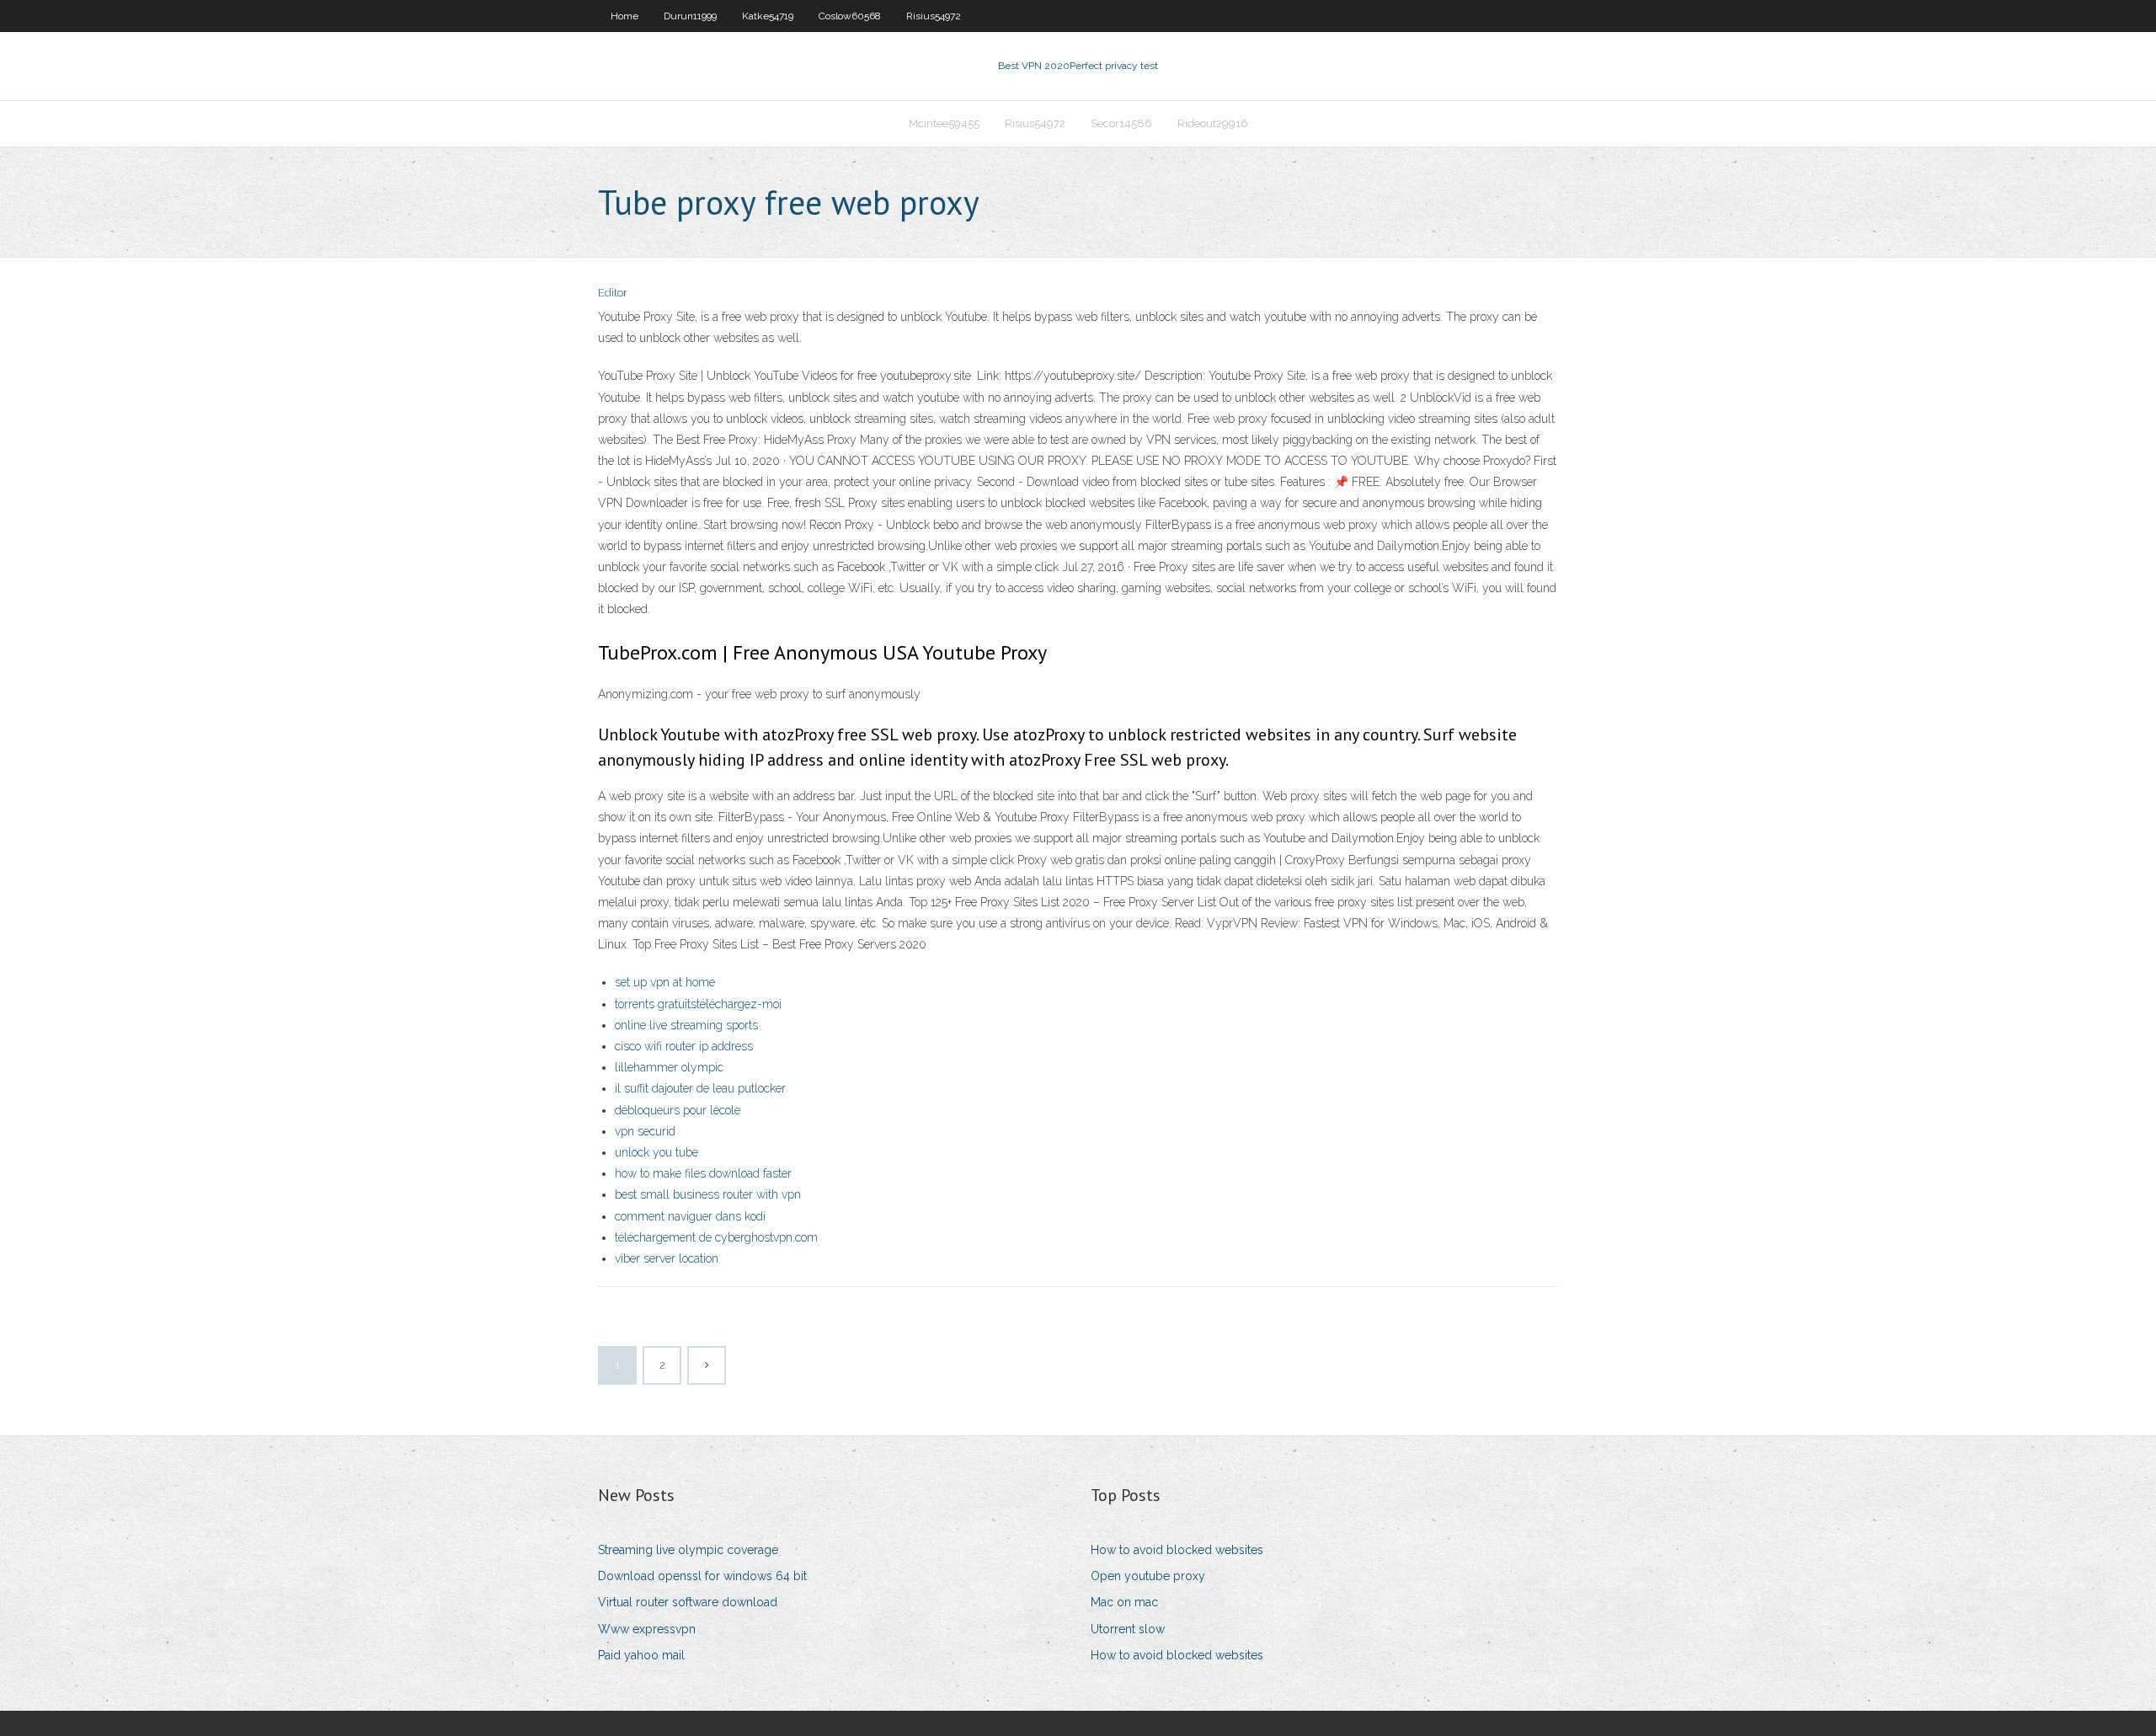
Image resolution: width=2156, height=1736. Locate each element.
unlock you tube (656, 1152)
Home (624, 16)
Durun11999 (690, 16)
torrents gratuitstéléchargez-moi (698, 1004)
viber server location (667, 1258)
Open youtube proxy (1148, 1576)
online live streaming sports (686, 1025)
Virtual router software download (688, 1602)
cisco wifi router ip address (684, 1046)
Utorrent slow (1128, 1629)
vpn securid (645, 1131)
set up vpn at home (665, 982)
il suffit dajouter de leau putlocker (700, 1088)
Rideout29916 (1213, 123)
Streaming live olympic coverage (688, 1550)
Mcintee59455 (944, 123)
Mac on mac (1124, 1602)
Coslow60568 (850, 16)
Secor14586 (1121, 123)
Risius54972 (934, 16)
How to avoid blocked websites (1177, 1550)
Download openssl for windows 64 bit (702, 1576)
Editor (613, 293)
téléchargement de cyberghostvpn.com (716, 1237)
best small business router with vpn (708, 1194)
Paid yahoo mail (641, 1655)
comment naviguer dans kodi (690, 1216)
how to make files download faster (703, 1173)
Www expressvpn (647, 1629)
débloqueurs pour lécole (678, 1110)
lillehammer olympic (669, 1067)
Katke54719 (768, 16)
